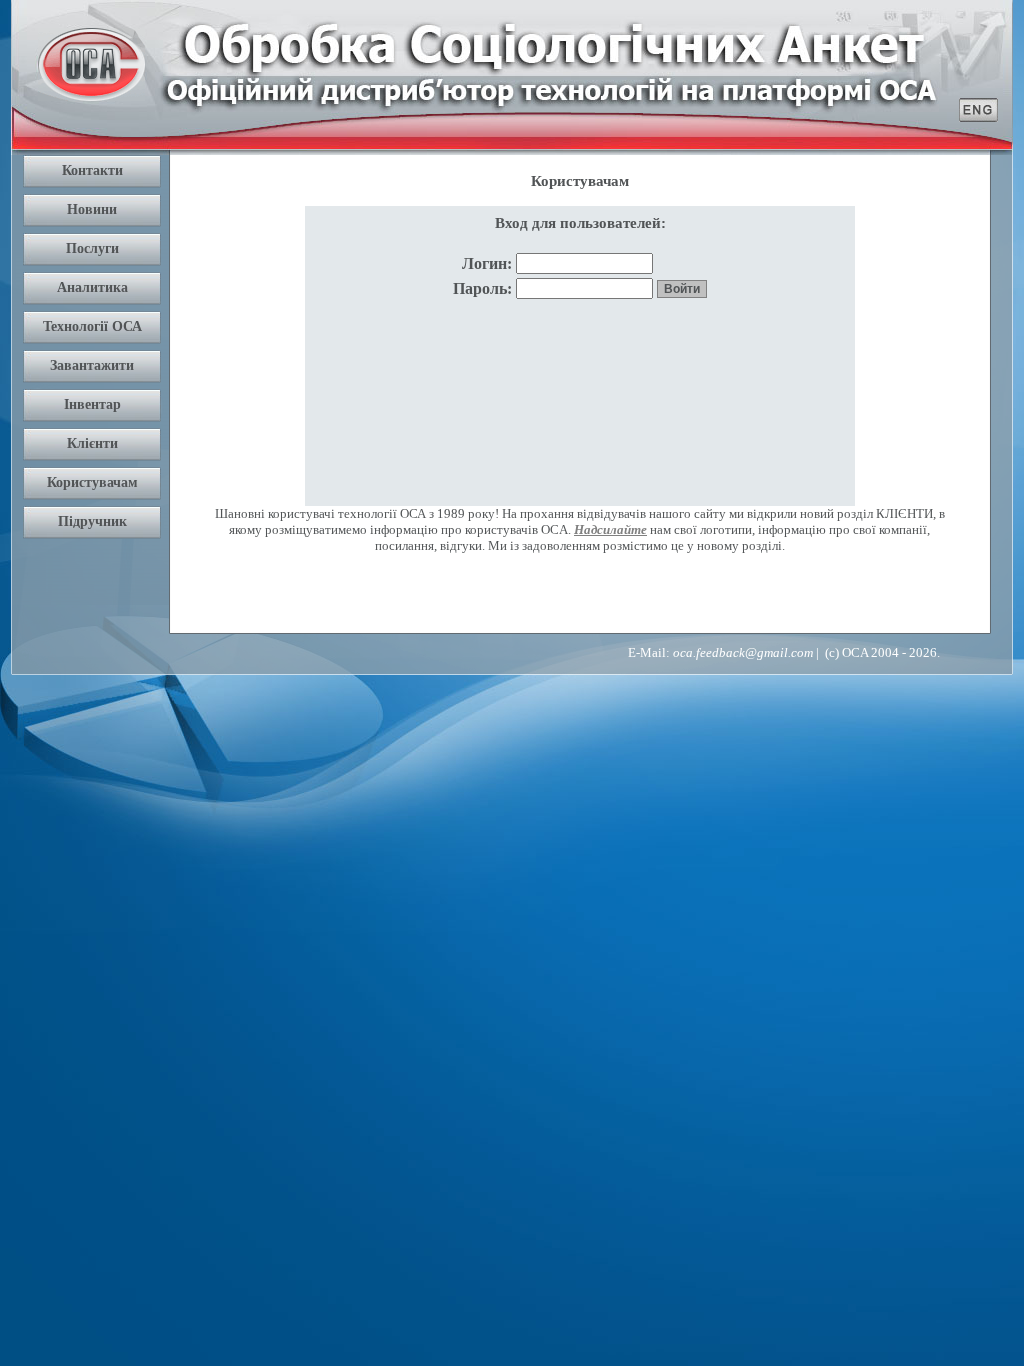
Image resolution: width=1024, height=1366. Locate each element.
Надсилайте (610, 529)
